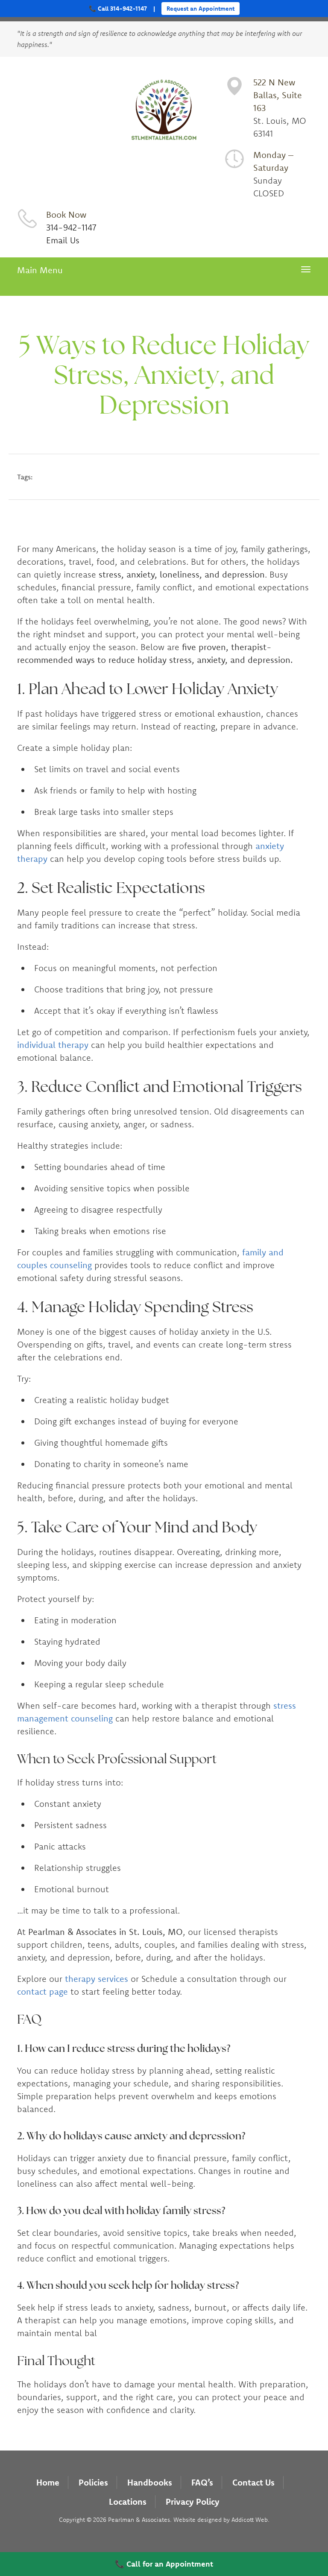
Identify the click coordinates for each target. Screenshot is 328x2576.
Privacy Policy (193, 2502)
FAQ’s (202, 2482)
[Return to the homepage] (164, 111)
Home (48, 2482)
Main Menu (40, 271)
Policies (93, 2482)
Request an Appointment (201, 9)
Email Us (63, 240)
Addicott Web (250, 2520)
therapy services (97, 1979)
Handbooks (150, 2482)
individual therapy (53, 1045)
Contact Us (253, 2482)
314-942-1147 (71, 227)
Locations (128, 2502)
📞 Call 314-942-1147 (118, 9)
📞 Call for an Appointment (164, 2564)
